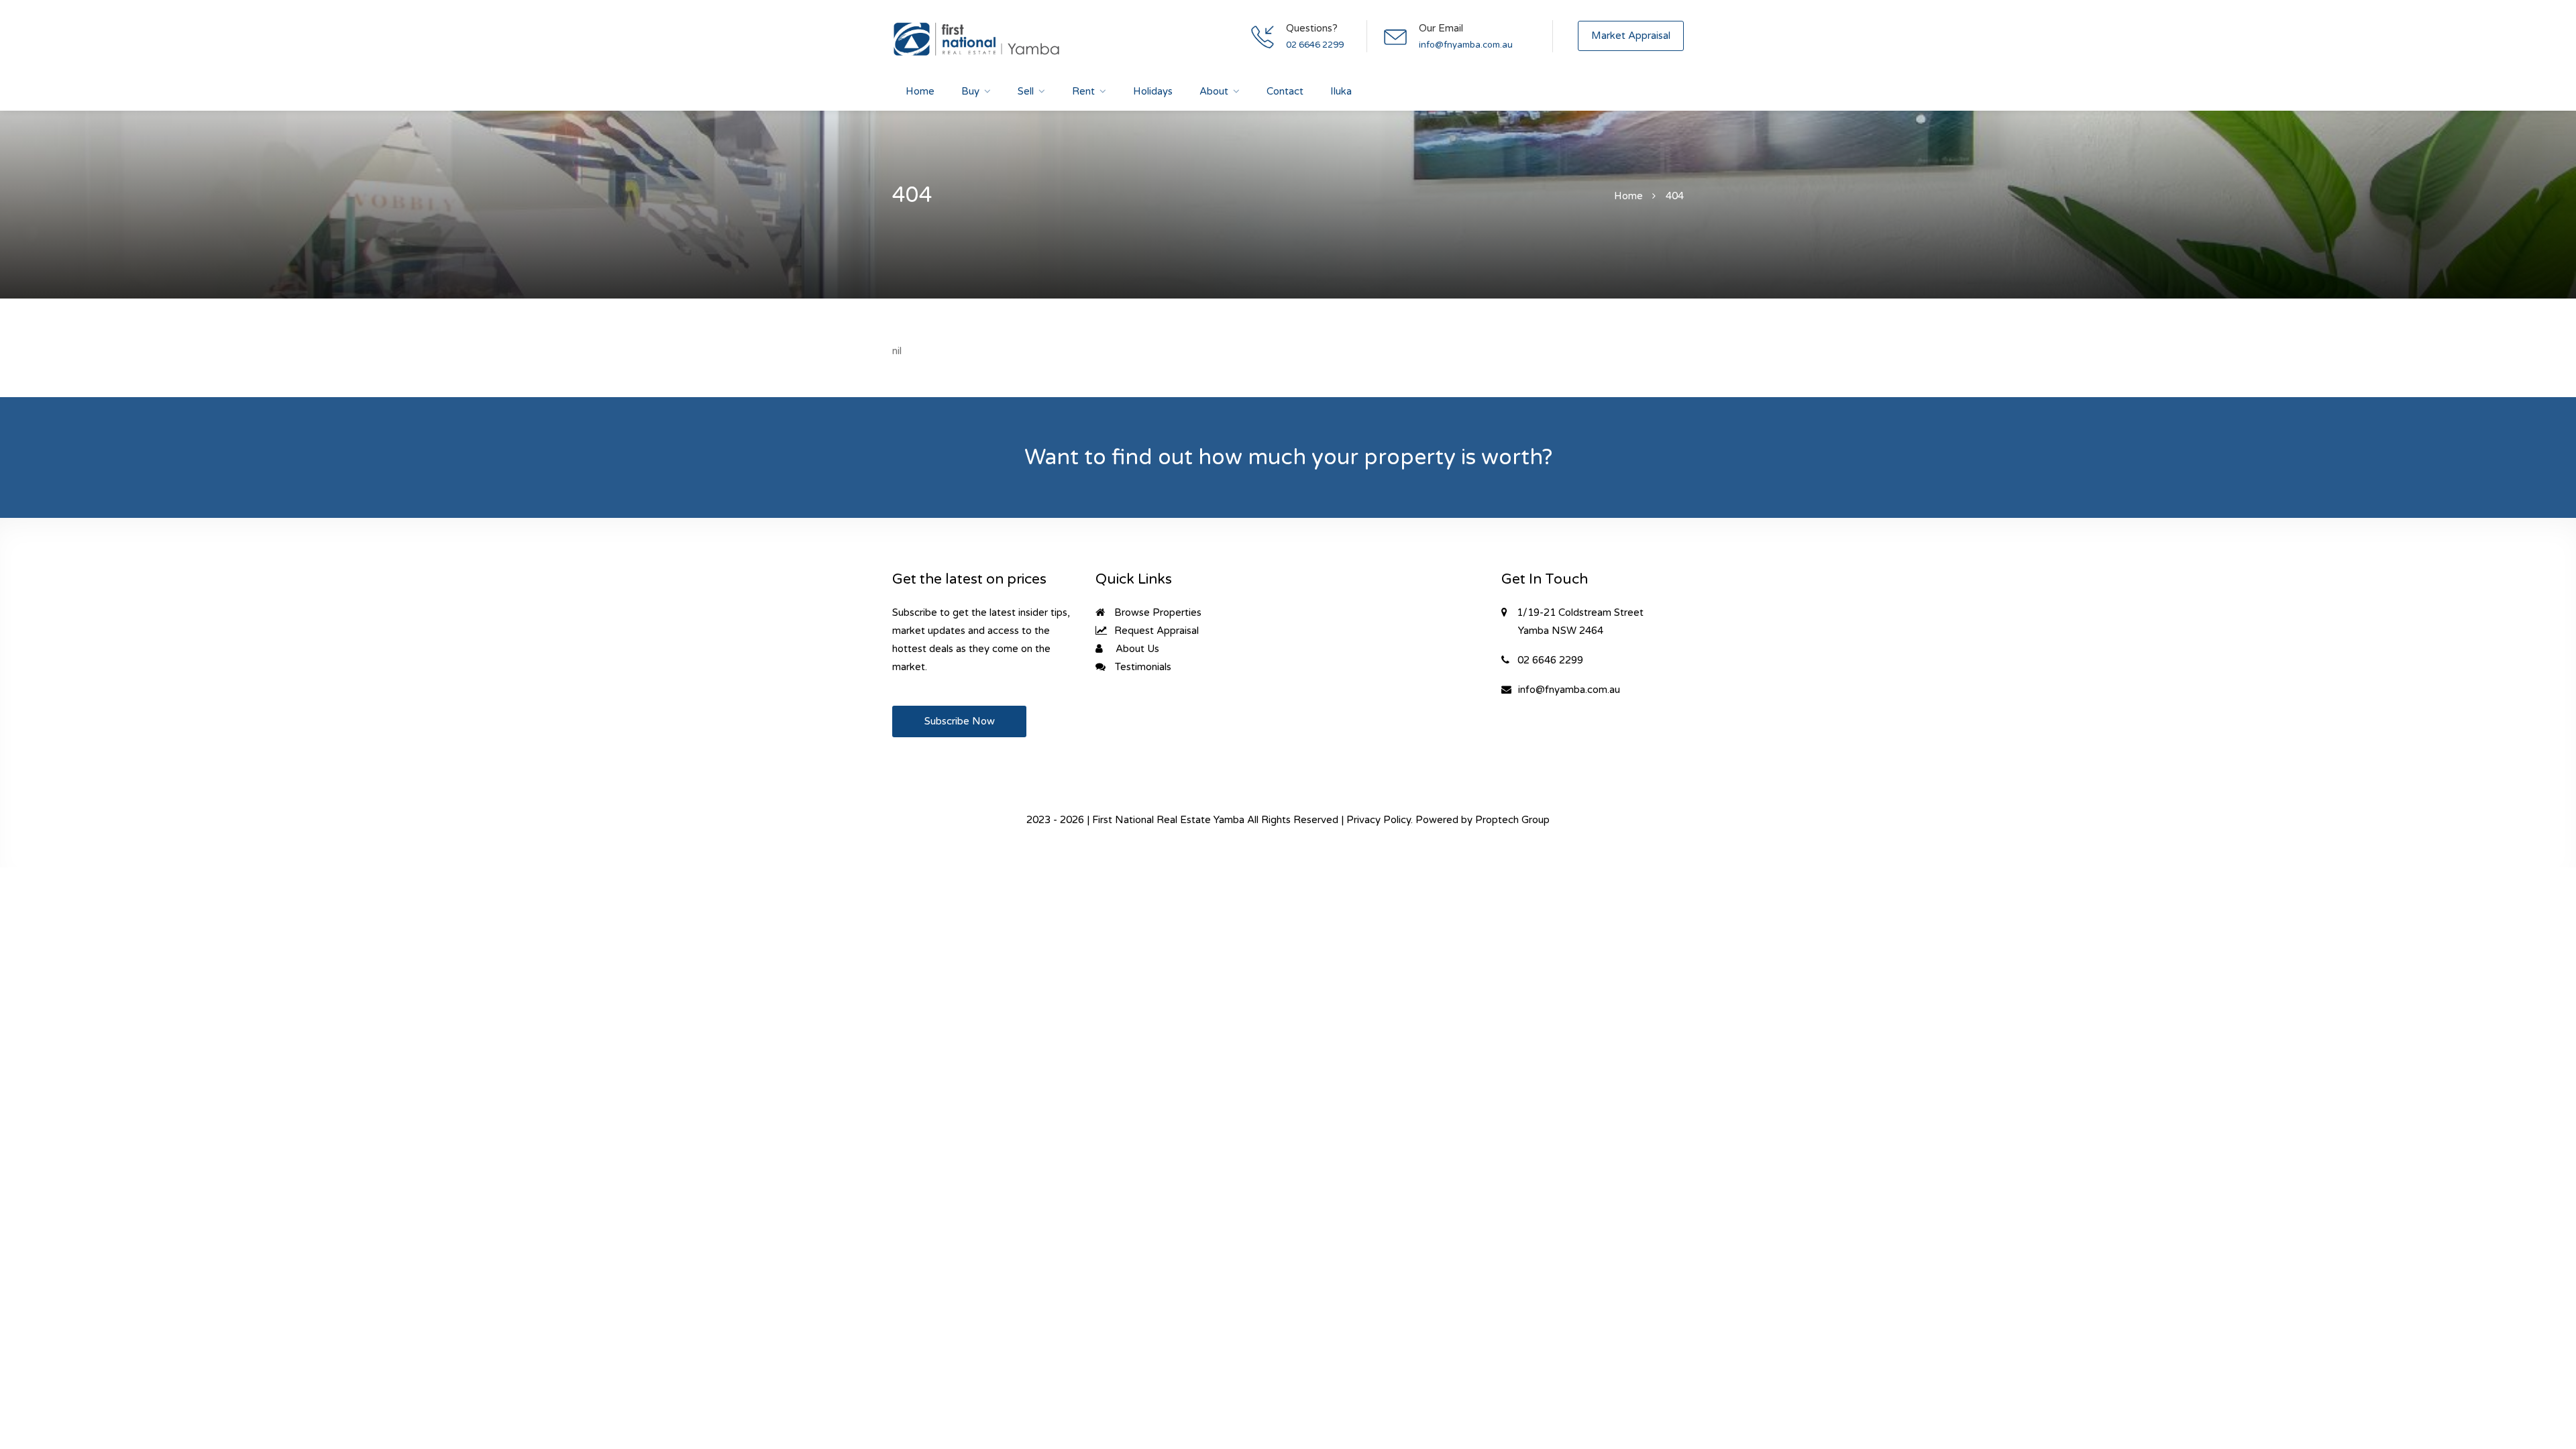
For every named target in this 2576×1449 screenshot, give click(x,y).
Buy (970, 91)
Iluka (1341, 91)
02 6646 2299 (1315, 45)
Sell (1026, 91)
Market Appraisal (1631, 36)
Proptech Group (1512, 820)
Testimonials (1142, 667)
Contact (1285, 91)
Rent (1083, 91)
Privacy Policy (1379, 820)
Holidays (1153, 91)
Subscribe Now (960, 721)
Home (920, 91)
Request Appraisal (1155, 631)
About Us (1136, 649)
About (1214, 91)
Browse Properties (1157, 612)
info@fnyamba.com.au (1466, 45)
